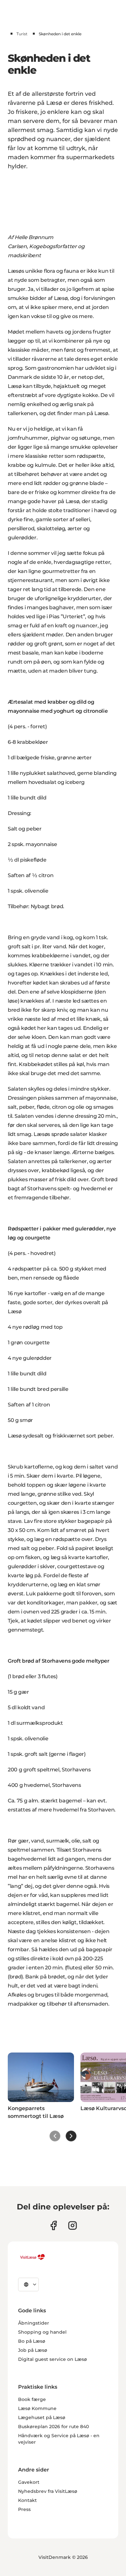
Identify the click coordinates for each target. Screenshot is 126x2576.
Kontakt (27, 2500)
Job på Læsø (33, 2350)
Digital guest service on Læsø (52, 2359)
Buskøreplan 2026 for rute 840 (53, 2427)
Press (24, 2509)
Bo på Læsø (32, 2341)
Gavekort (29, 2482)
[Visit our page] (53, 2225)
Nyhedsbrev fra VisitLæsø (48, 2491)
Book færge (32, 2399)
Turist (22, 34)
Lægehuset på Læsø (42, 2417)
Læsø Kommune (37, 2408)
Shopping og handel (42, 2332)
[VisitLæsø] (32, 2257)
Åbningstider (34, 2323)
